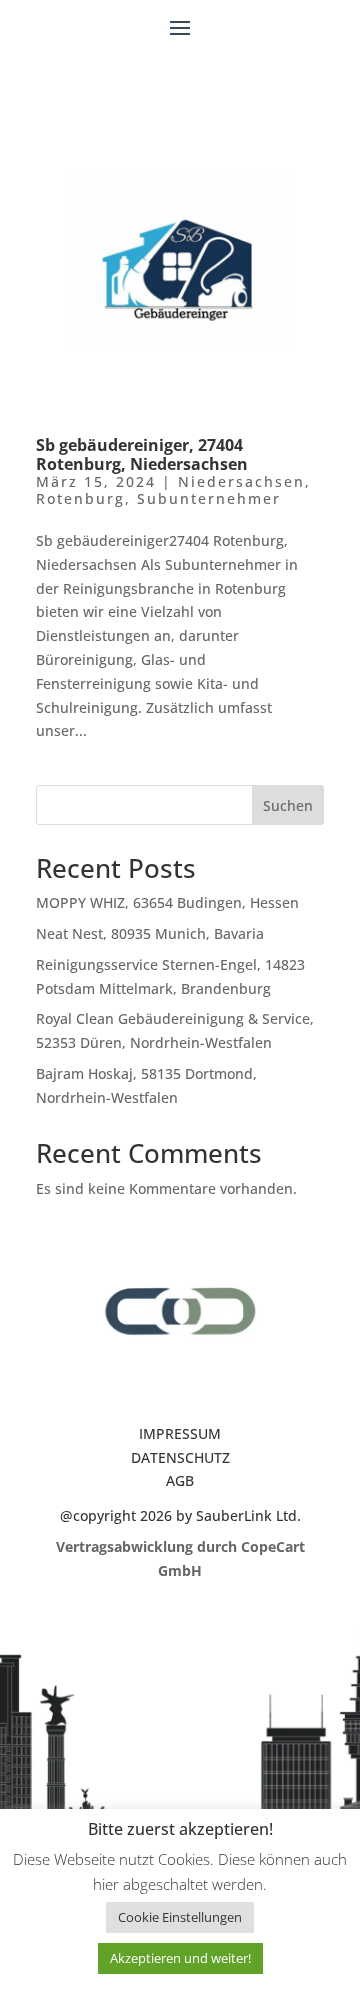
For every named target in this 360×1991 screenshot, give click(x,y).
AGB (180, 1480)
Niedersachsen (241, 481)
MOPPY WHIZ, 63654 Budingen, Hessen (167, 902)
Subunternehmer (209, 498)
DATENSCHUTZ (180, 1457)
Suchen (288, 805)
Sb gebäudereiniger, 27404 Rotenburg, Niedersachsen (142, 454)
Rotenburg (80, 498)
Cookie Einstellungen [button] (180, 1917)
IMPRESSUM (180, 1433)
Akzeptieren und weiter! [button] (180, 1958)
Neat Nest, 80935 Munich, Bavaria (150, 933)
